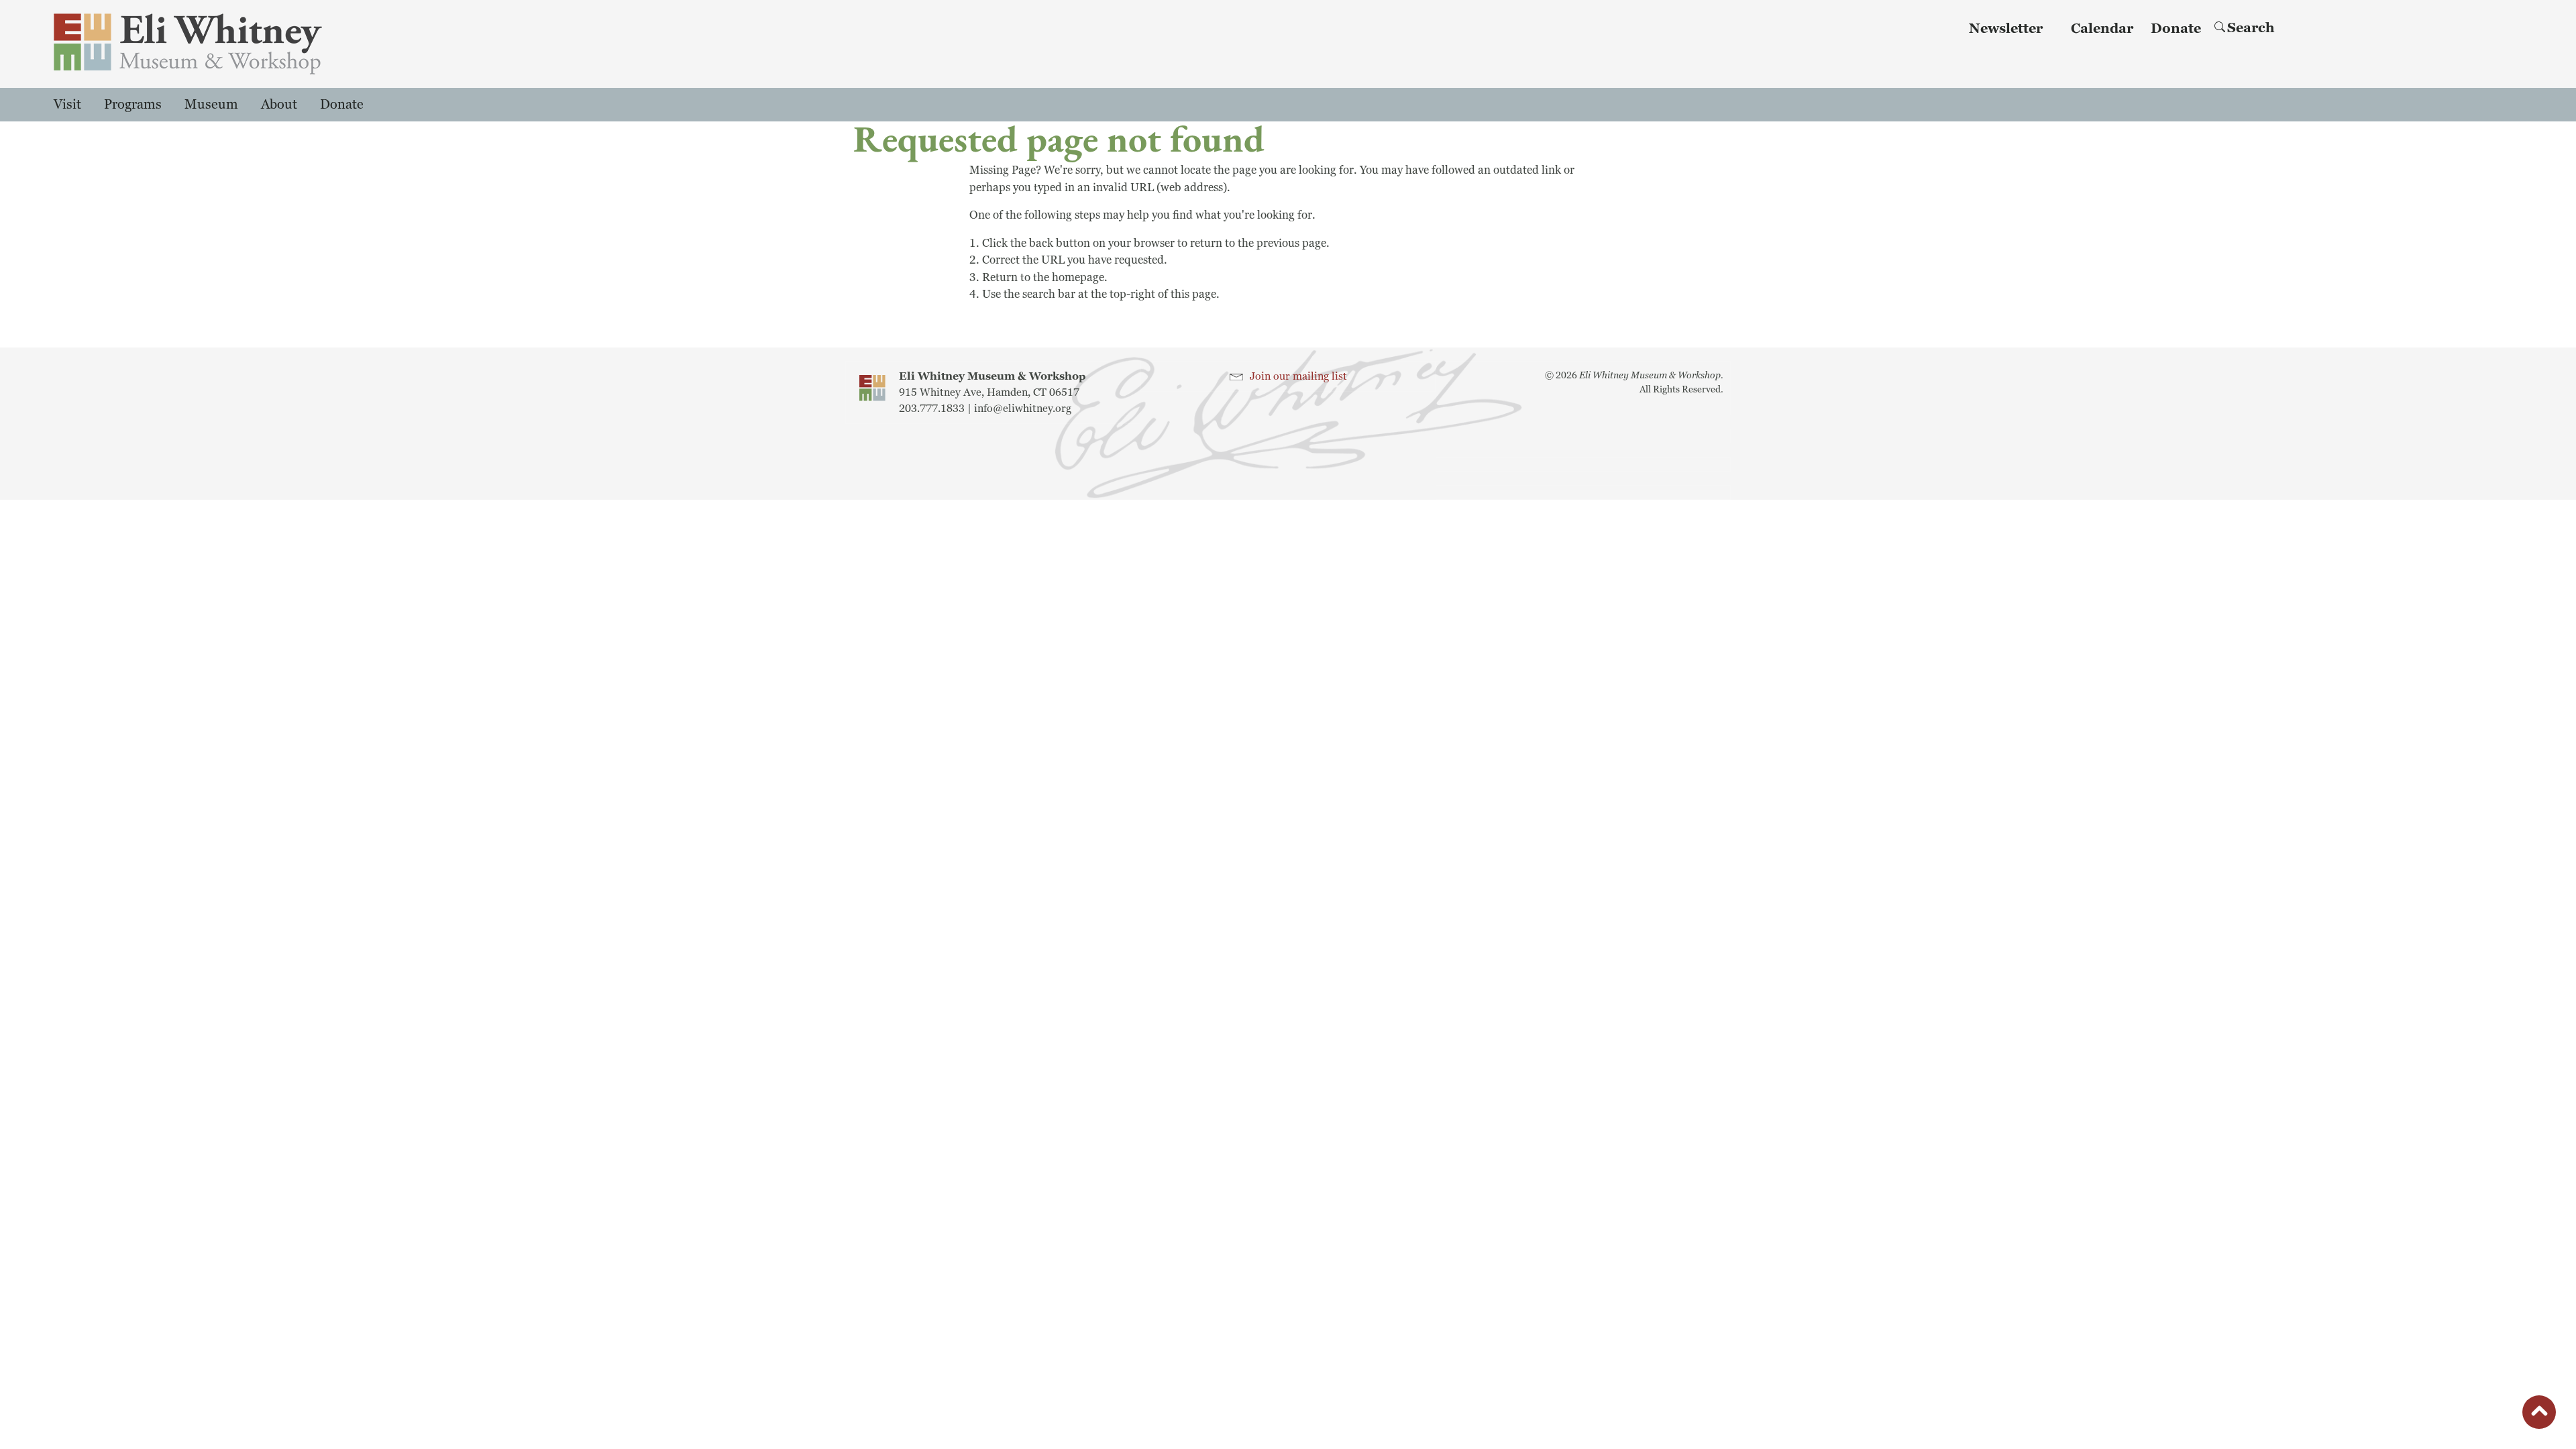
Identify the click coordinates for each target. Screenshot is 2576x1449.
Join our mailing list (1298, 376)
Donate (2176, 29)
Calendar (2102, 29)
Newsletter (2006, 29)
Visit (67, 105)
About (279, 105)
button (2539, 1414)
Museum (211, 105)
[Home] (253, 44)
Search (2251, 28)
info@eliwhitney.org (1023, 409)
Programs (133, 105)
